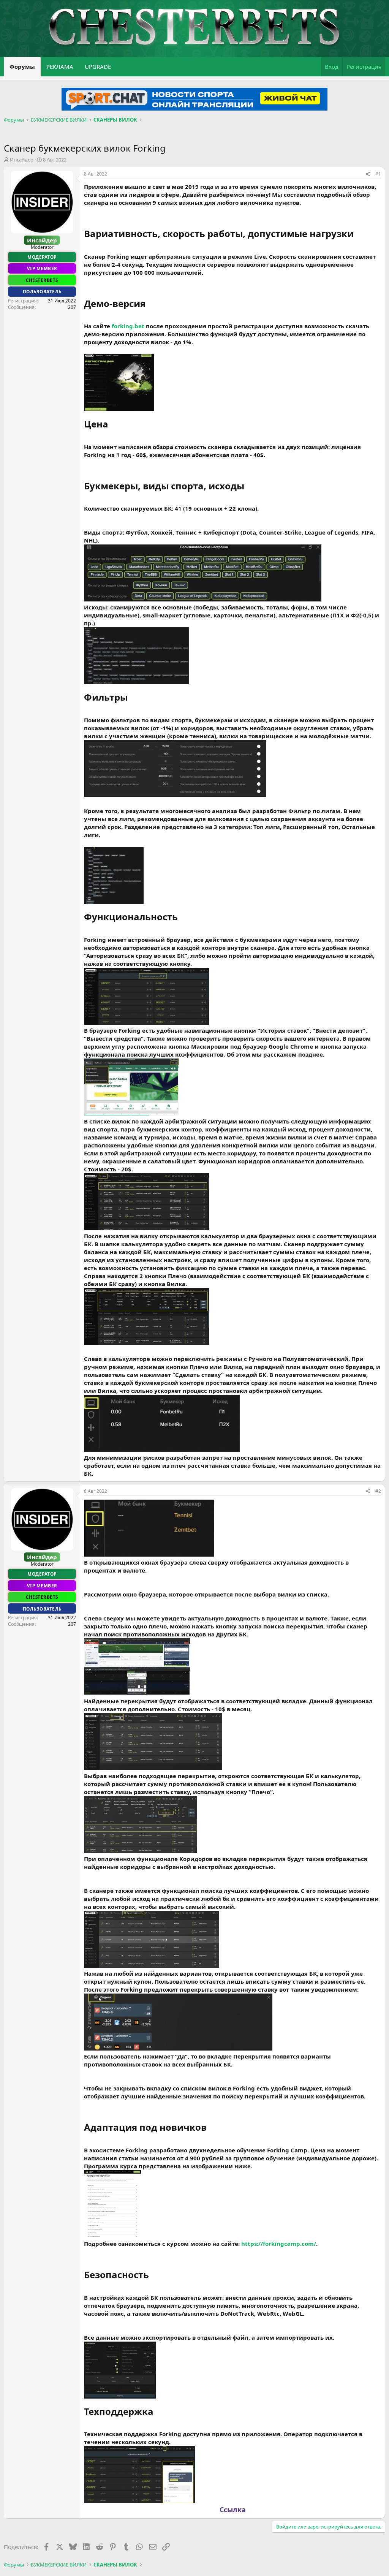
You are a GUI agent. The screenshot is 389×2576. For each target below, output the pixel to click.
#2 (378, 1491)
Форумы (22, 66)
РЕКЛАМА (60, 66)
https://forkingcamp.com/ (279, 2244)
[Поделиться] (368, 174)
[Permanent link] (358, 234)
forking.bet (128, 326)
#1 (378, 174)
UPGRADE (98, 66)
